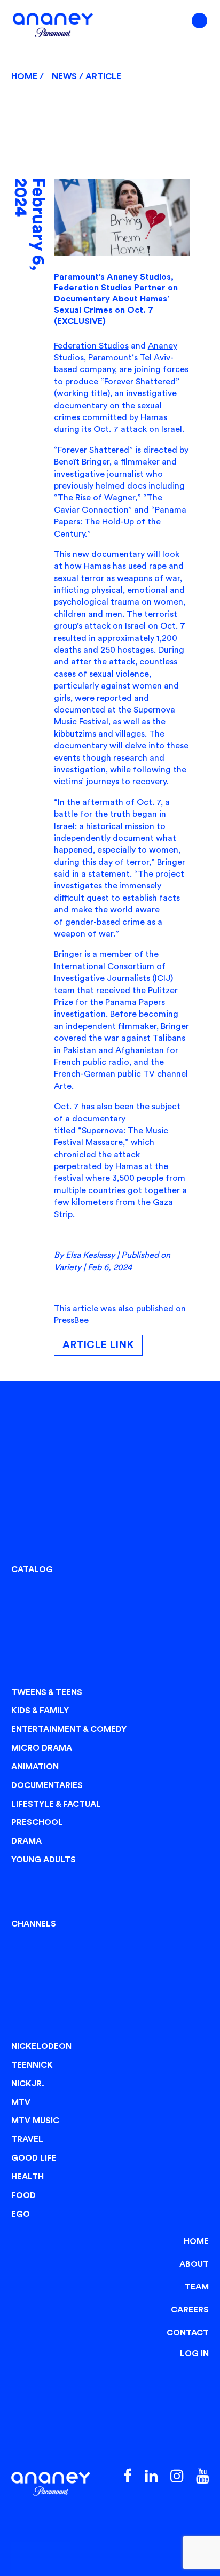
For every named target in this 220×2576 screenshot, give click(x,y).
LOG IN (194, 2354)
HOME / (29, 76)
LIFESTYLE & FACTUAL (56, 1804)
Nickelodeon (41, 2046)
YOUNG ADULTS (44, 1860)
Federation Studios (91, 346)
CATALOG (32, 1569)
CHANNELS (34, 1924)
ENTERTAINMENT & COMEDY (69, 1729)
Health (27, 2177)
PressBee (71, 1320)
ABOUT (194, 2264)
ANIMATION (35, 1767)
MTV (21, 2102)
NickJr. (28, 2084)
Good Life (34, 2158)
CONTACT (188, 2333)
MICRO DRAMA (42, 1748)
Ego (21, 2214)
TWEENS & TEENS (47, 1692)
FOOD (23, 2195)
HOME (196, 2241)
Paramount (110, 358)
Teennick (32, 2065)
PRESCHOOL (37, 1822)
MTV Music (35, 2121)
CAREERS (190, 2310)
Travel (27, 2139)
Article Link (98, 1345)
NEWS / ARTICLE (87, 76)
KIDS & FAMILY (40, 1711)
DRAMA (26, 1841)
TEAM (197, 2287)
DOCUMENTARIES (47, 1785)
